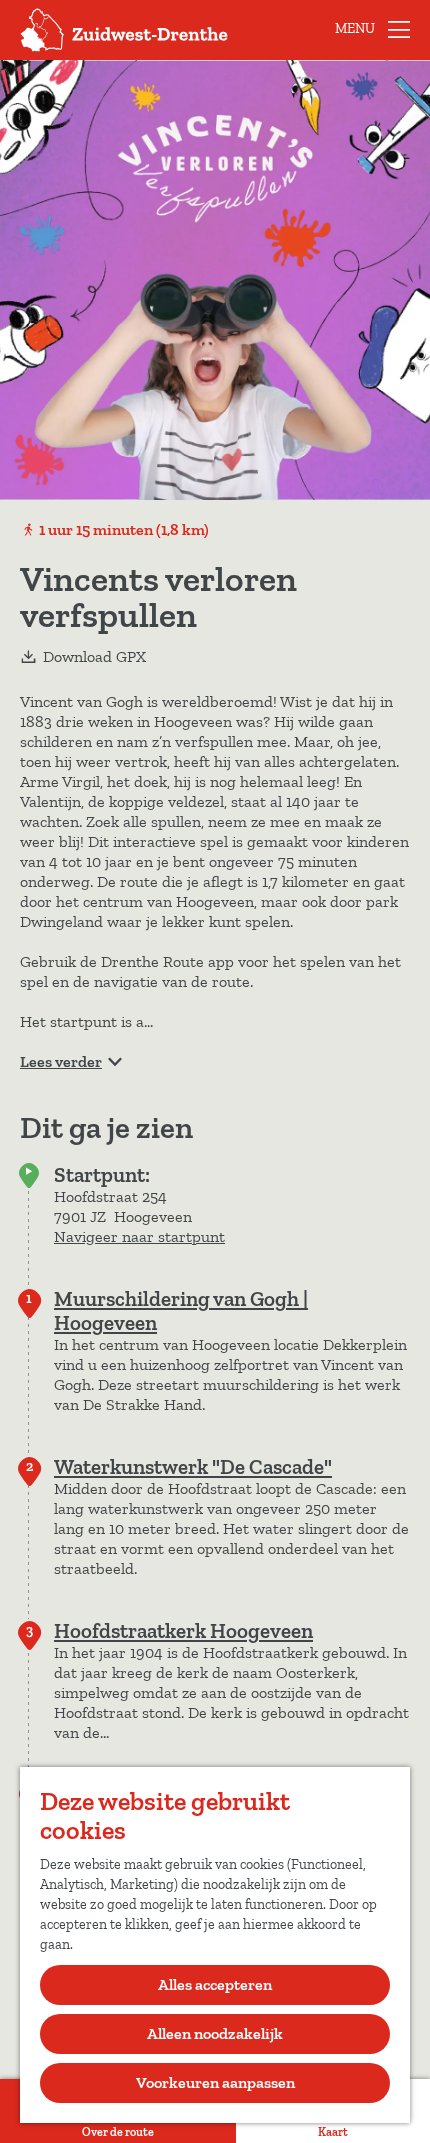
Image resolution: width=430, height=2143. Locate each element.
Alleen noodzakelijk (215, 2033)
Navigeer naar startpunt (139, 1236)
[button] (21, 322)
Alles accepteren (215, 1984)
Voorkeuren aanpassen (215, 2082)
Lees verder (61, 1061)
